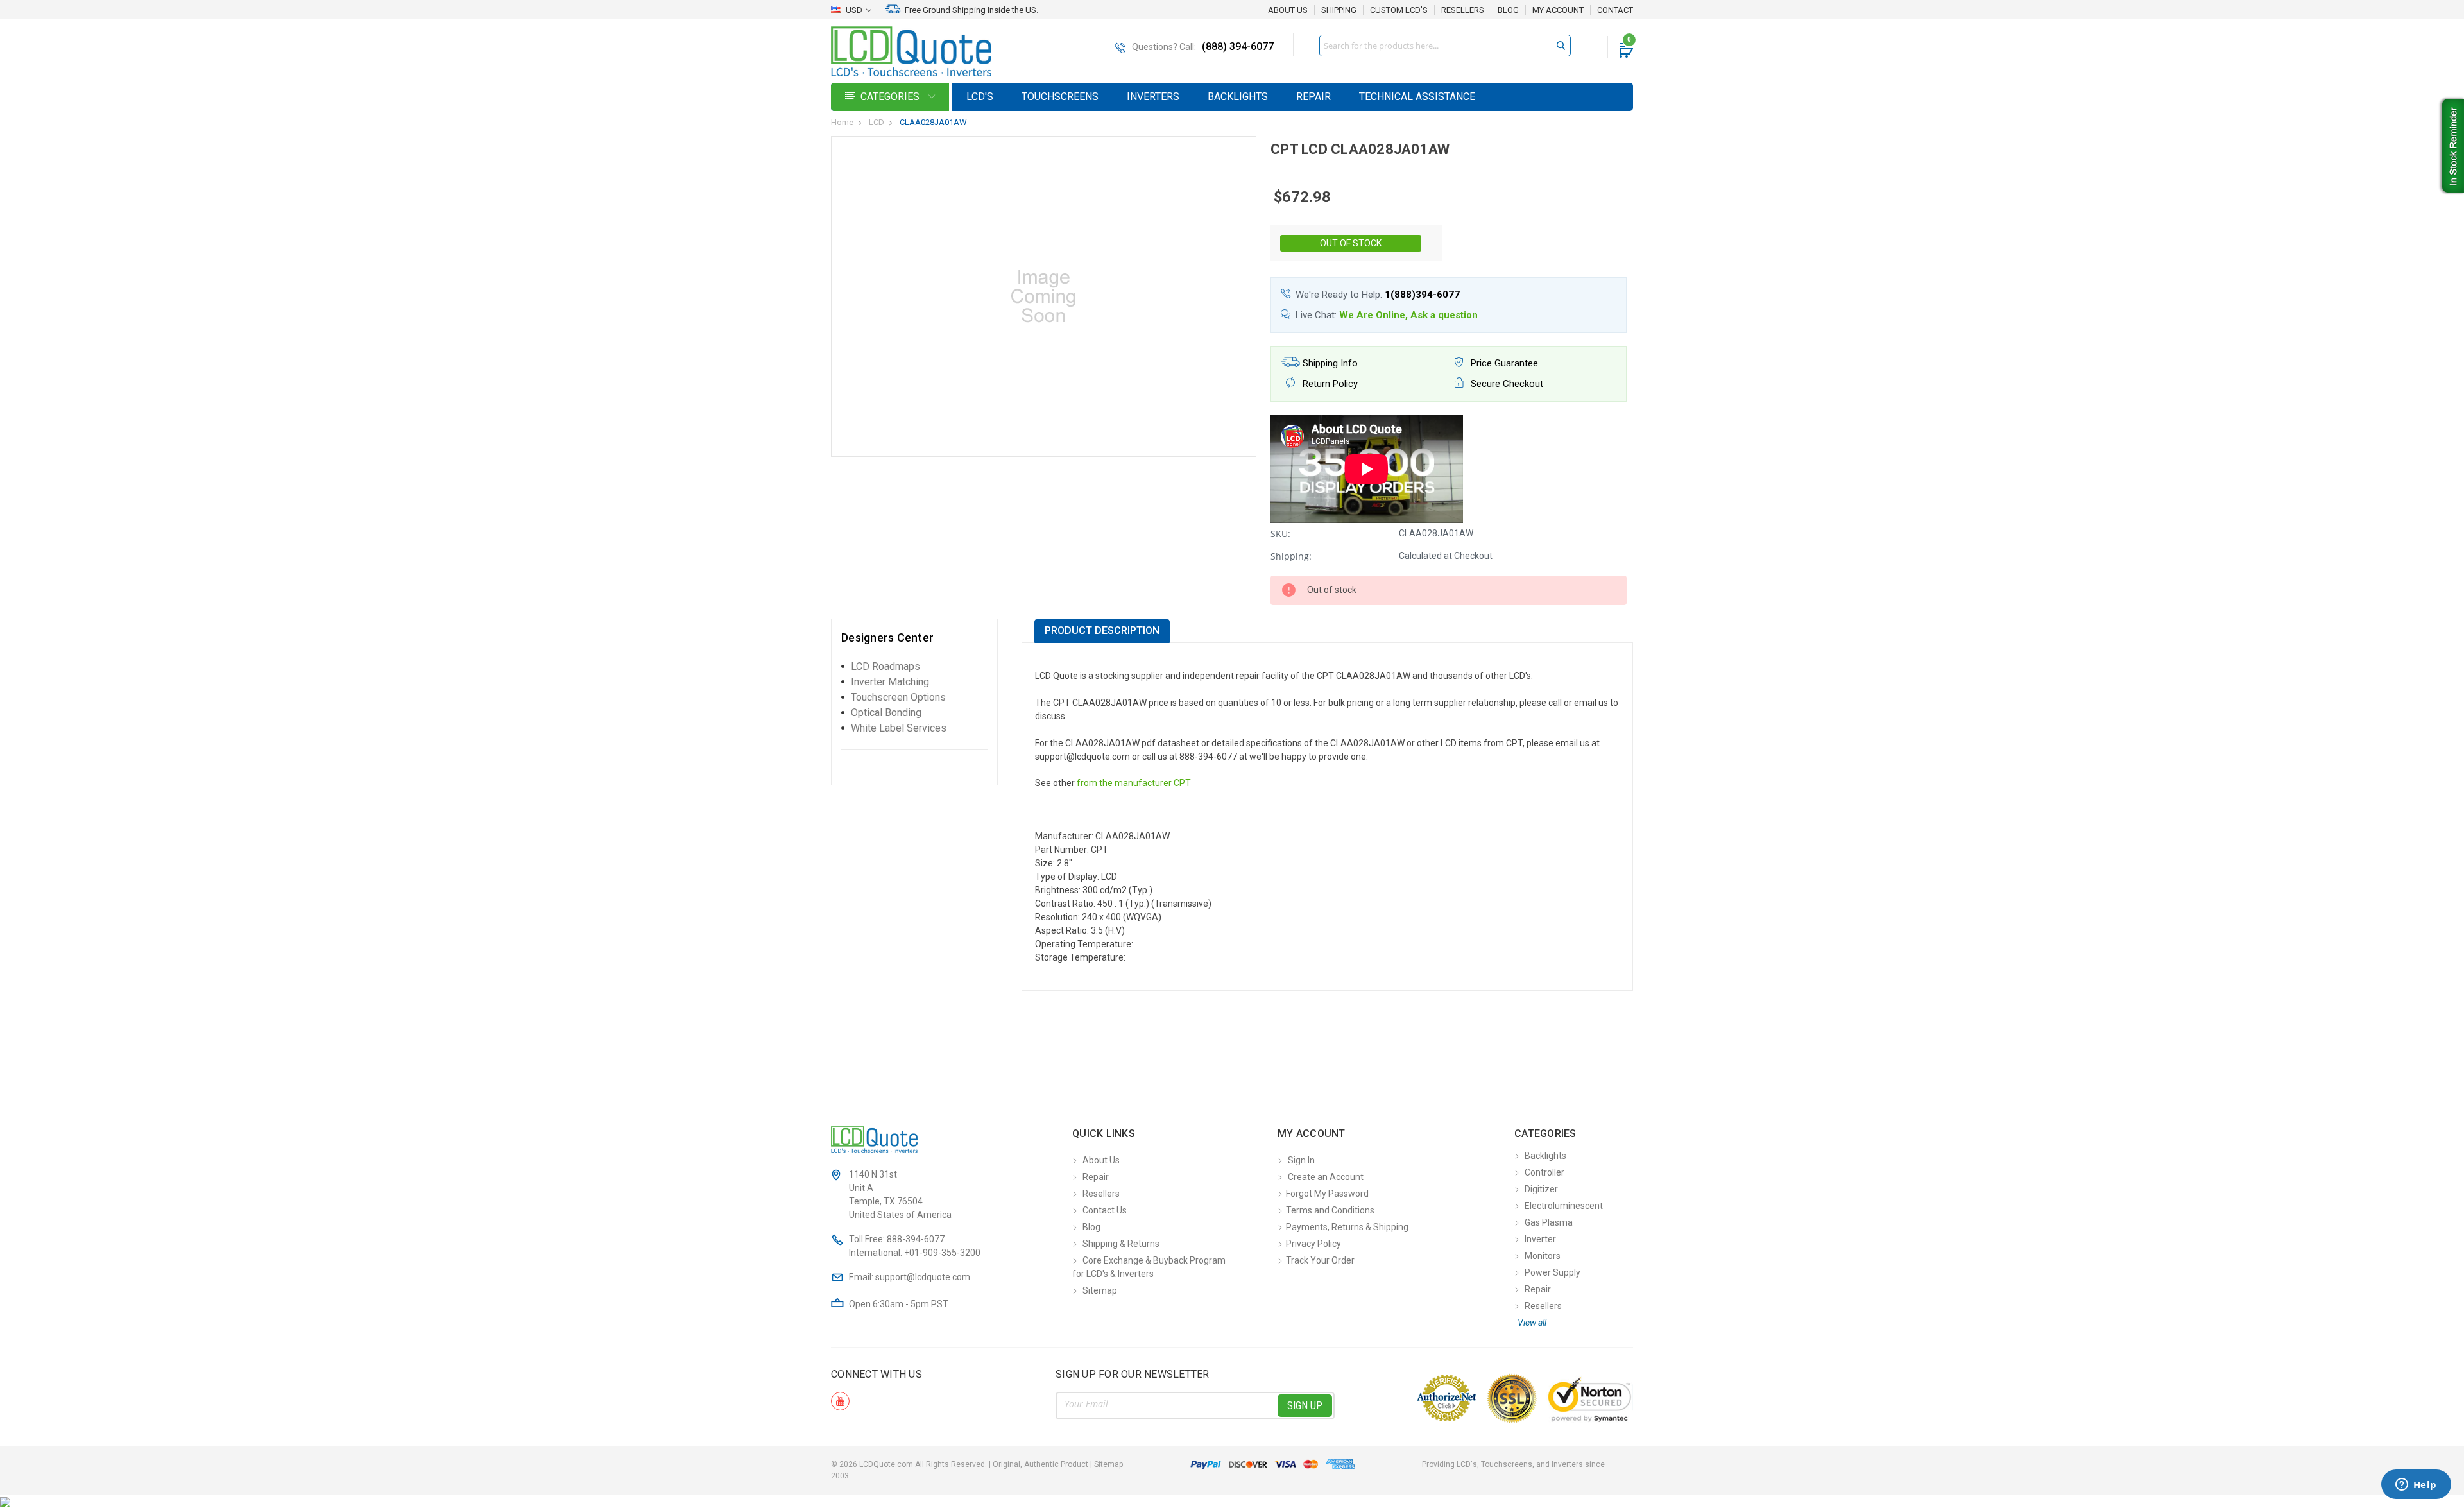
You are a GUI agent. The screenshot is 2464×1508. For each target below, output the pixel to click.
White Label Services (899, 728)
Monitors (1543, 1256)
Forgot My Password (1327, 1194)
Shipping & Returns (1121, 1244)
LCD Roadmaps (886, 666)
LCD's (980, 97)
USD (854, 10)
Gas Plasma (1549, 1222)
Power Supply (1553, 1272)
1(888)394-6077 (1422, 295)
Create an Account (1326, 1177)
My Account (1558, 10)
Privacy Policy (1313, 1244)
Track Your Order (1320, 1260)
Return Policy (1329, 384)
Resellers (1463, 10)
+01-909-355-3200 (942, 1253)
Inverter (1540, 1239)
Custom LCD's (1399, 10)
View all (1532, 1323)
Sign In (1301, 1160)
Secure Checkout (1506, 384)
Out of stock (1351, 243)
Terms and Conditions (1330, 1210)
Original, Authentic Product (1040, 1464)
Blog (1508, 10)
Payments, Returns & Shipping (1347, 1227)
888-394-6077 (916, 1239)
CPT (1182, 783)
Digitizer (1541, 1189)
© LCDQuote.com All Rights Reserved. (977, 1464)
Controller (1544, 1172)
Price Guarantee (1503, 363)
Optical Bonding (886, 713)
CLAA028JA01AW (933, 122)
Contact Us (1105, 1210)
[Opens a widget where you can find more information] (2416, 1486)
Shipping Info (1329, 363)
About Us (1288, 10)
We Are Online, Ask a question (1408, 315)
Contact (1615, 10)
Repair (1313, 97)
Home (842, 122)
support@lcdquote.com (923, 1277)
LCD (877, 122)
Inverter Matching (890, 682)
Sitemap (1100, 1290)
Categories (891, 97)
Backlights (1238, 97)
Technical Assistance (1417, 97)
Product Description (1102, 630)
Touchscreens (1060, 97)
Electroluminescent (1564, 1206)
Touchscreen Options (898, 697)
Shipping (1339, 10)
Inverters (1153, 97)
